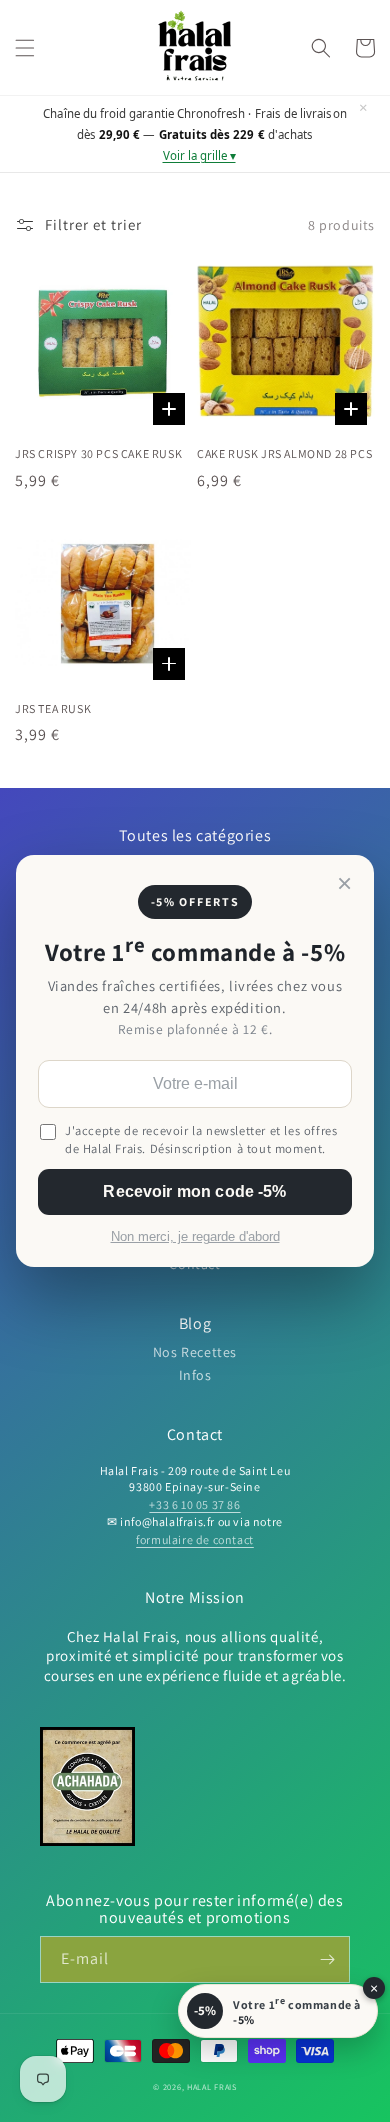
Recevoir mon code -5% (194, 1191)
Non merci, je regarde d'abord (195, 1237)
